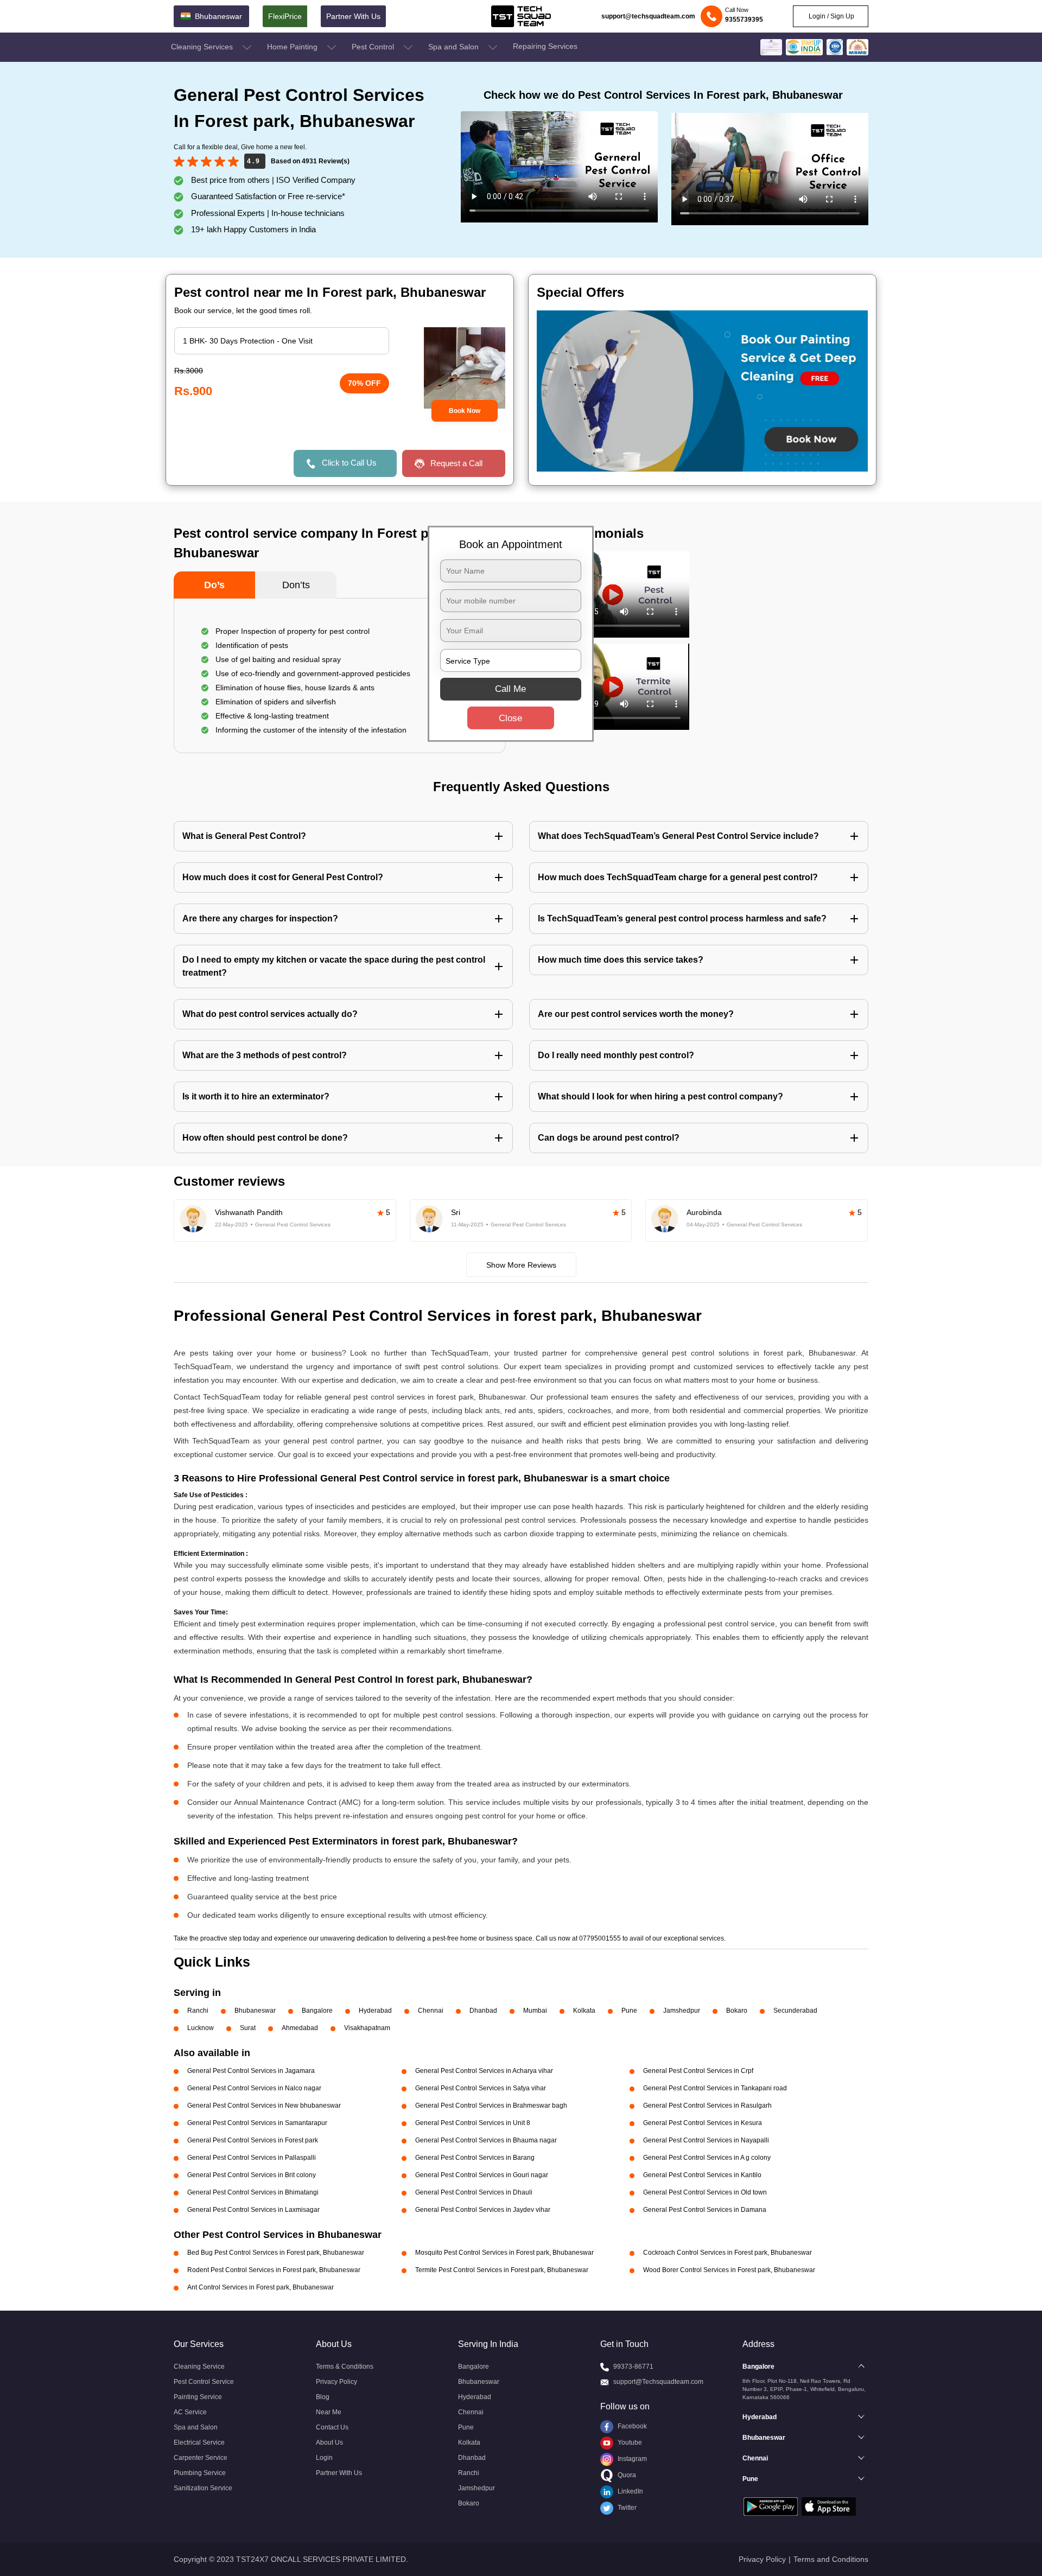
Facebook (631, 2426)
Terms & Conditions (345, 2367)
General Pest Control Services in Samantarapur (257, 2123)
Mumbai (535, 2011)
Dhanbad (483, 2011)
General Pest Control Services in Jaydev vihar (483, 2210)
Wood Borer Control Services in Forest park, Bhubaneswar (729, 2270)
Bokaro (737, 2011)
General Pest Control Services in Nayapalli (706, 2140)
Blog (323, 2397)
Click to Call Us (349, 463)
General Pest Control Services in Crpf (698, 2071)
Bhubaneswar (255, 2011)
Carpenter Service (201, 2458)
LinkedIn (630, 2491)
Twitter (626, 2508)
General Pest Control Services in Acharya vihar (484, 2071)
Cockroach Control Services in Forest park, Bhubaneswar (728, 2253)
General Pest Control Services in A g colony (707, 2158)
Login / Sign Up (831, 16)
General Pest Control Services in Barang (475, 2158)
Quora (626, 2475)
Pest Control (374, 47)
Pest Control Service (204, 2382)
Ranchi (198, 2011)
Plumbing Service (200, 2473)
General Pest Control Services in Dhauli (474, 2192)
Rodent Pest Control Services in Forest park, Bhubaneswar (274, 2270)
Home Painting (293, 47)
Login (324, 2458)
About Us (329, 2443)
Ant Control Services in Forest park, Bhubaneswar (260, 2287)
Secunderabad (795, 2011)
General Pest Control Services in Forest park (253, 2140)
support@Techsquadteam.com (658, 2382)
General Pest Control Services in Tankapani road (715, 2088)
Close (510, 718)
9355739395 (744, 20)
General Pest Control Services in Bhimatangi (253, 2192)
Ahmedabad (300, 2028)
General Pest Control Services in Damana (705, 2210)
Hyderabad (375, 2011)
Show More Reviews (521, 1265)
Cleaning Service (199, 2367)
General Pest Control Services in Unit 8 (473, 2123)
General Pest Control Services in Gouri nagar (482, 2175)
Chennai (431, 2011)
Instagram (631, 2459)
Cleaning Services (203, 47)
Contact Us (332, 2427)
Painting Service (198, 2397)
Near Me (329, 2412)
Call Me (510, 689)
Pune (629, 2011)
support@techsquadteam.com (648, 16)
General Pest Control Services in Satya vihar (481, 2088)
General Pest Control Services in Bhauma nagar (486, 2140)
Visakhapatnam (367, 2028)
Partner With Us (353, 16)
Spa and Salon (455, 47)
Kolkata (584, 2011)
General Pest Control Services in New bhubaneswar (264, 2106)
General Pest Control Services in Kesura (703, 2123)
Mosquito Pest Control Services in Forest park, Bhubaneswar (504, 2253)
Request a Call (456, 463)
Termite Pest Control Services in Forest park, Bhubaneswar (502, 2270)
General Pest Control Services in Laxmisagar (253, 2210)
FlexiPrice (285, 16)
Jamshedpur (682, 2011)
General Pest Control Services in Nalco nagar (254, 2088)
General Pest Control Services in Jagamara (251, 2071)
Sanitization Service (203, 2488)
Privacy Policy (336, 2382)
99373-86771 (633, 2367)
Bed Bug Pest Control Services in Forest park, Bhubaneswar (276, 2253)
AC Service (190, 2412)
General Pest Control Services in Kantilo (702, 2175)
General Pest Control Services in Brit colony (252, 2175)
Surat (248, 2028)
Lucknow (201, 2028)
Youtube (629, 2443)
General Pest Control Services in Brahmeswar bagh (491, 2106)
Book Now (465, 411)
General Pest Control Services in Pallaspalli (252, 2158)
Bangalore (317, 2011)
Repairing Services (545, 46)
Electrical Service (199, 2443)
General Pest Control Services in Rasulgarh (707, 2106)
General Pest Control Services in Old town (705, 2192)
